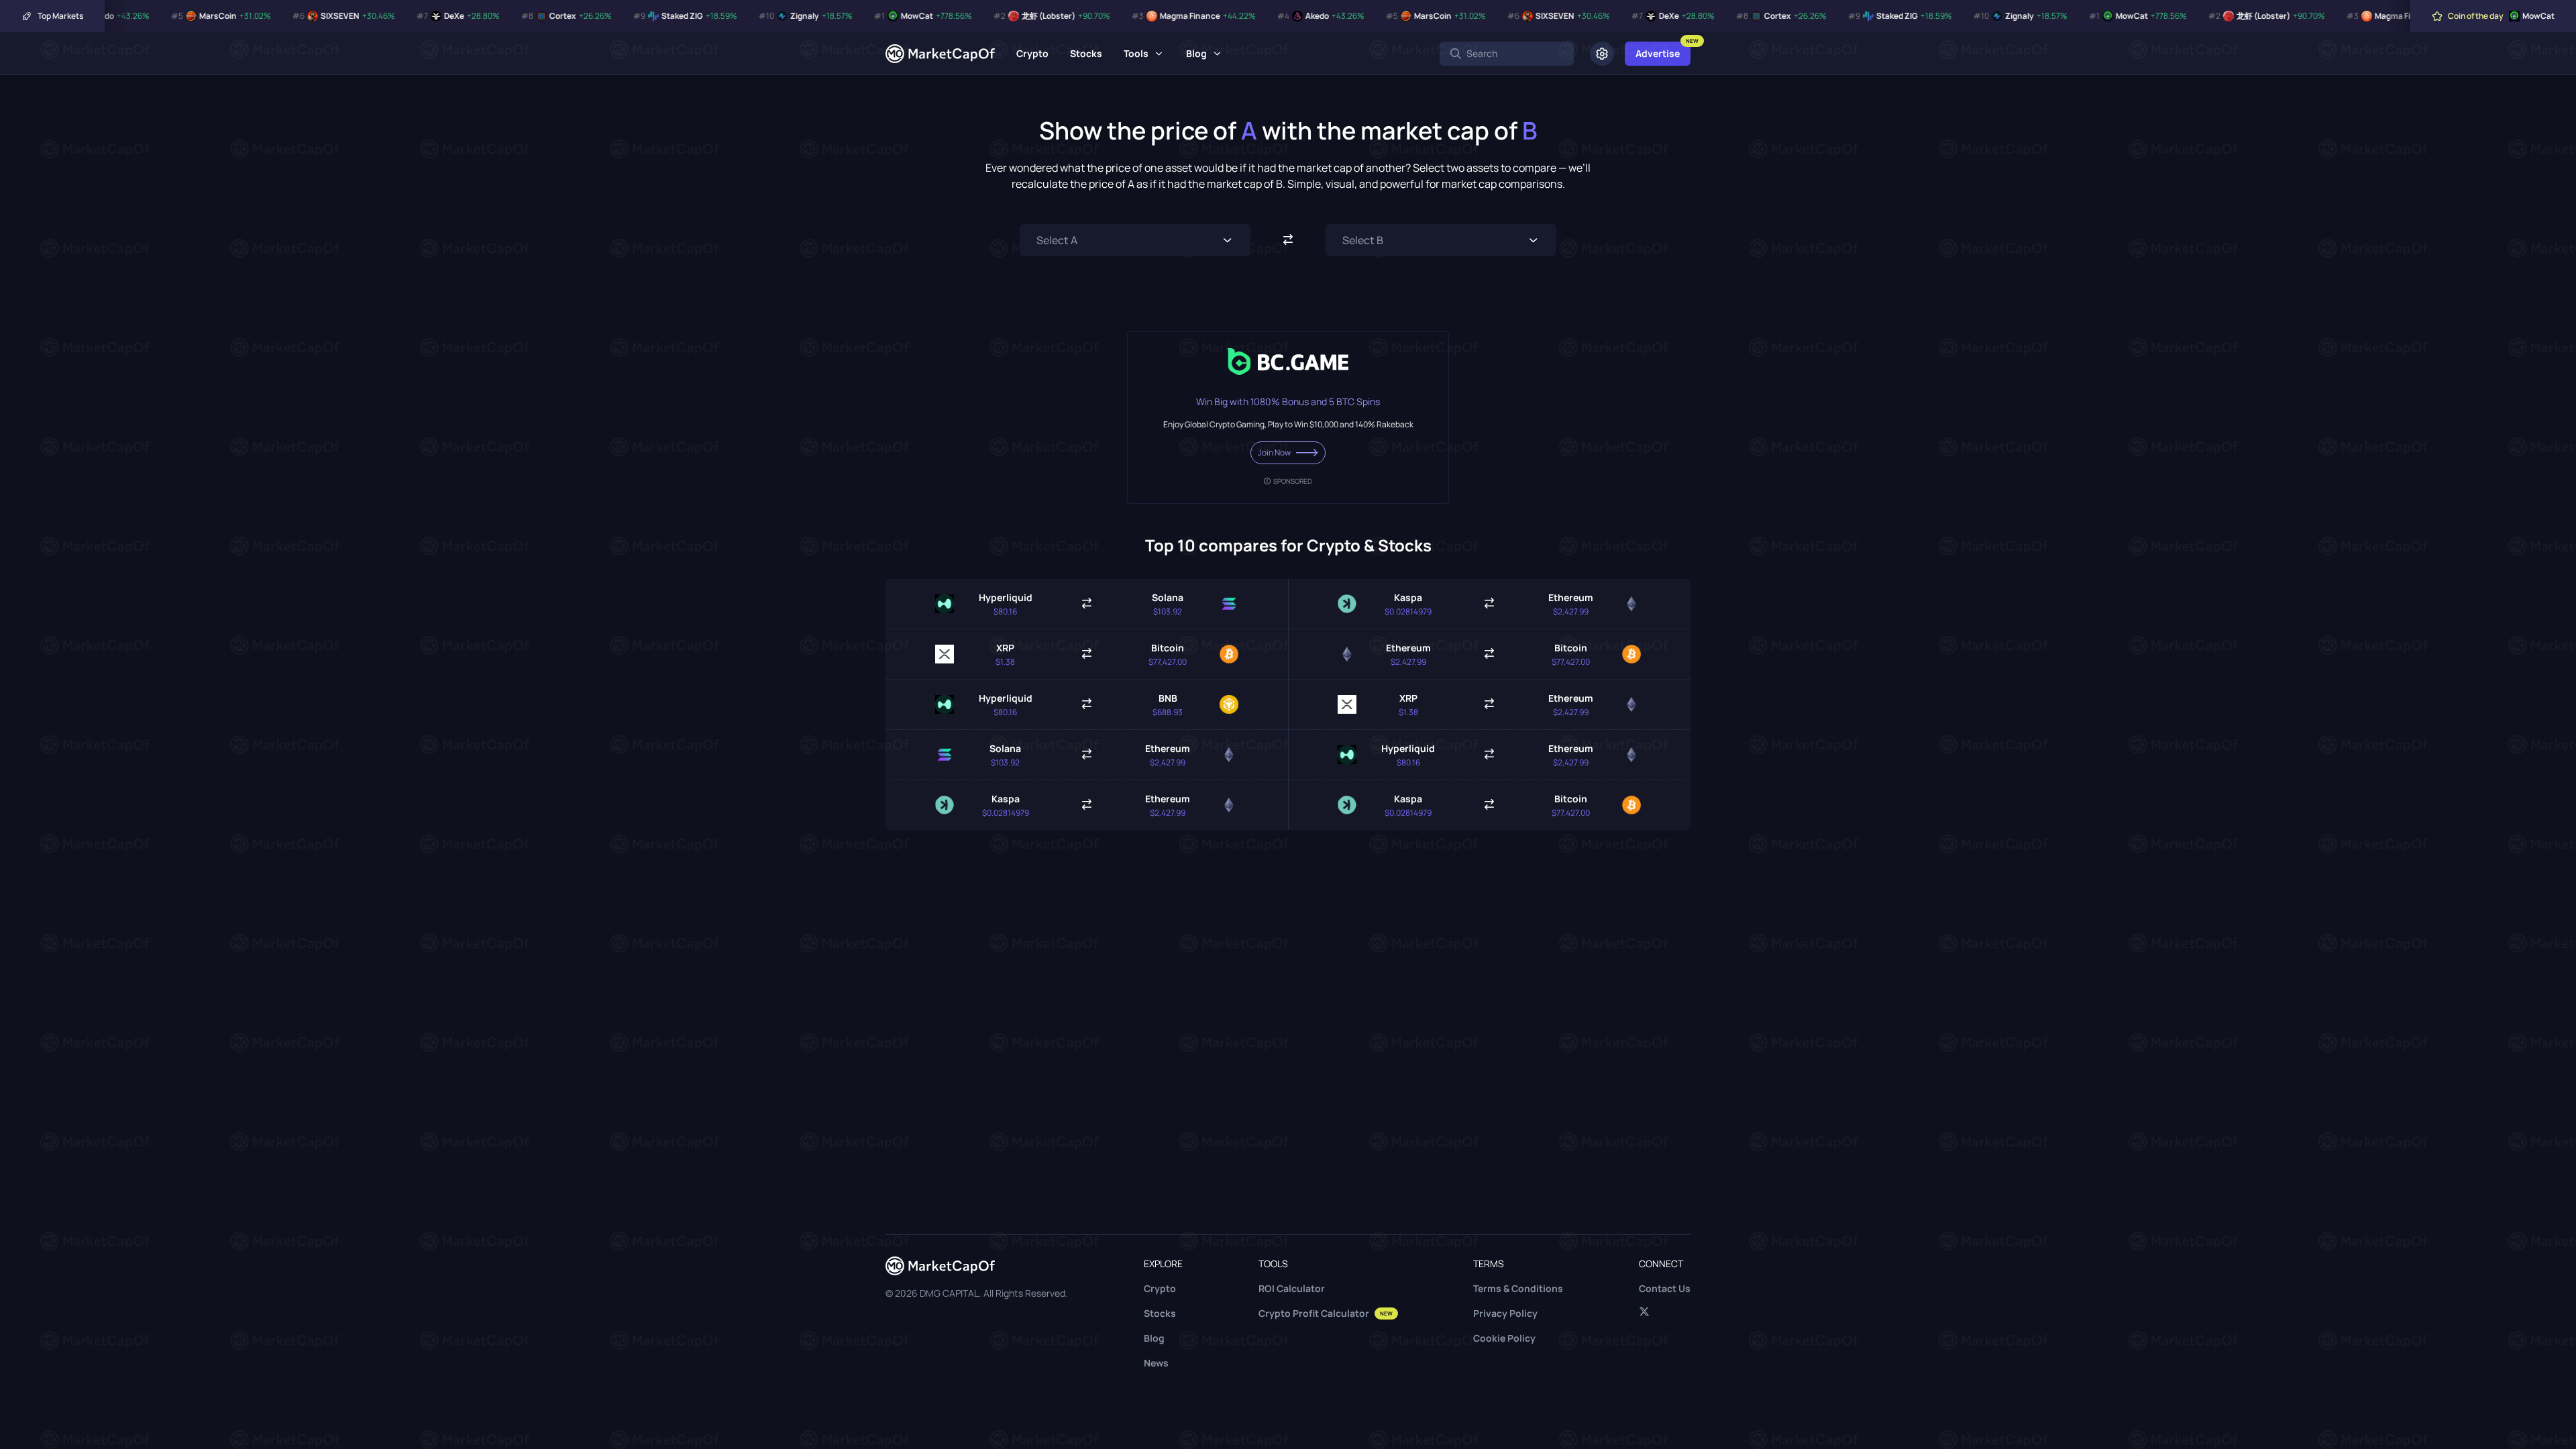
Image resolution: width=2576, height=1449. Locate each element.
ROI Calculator (1292, 1288)
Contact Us (1665, 1288)
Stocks (1086, 53)
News (1156, 1363)
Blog (1196, 53)
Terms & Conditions (1518, 1288)
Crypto (1032, 53)
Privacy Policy (1505, 1313)
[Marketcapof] (940, 54)
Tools (1136, 53)
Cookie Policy (1504, 1338)
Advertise (1658, 53)
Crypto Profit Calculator (1326, 1313)
